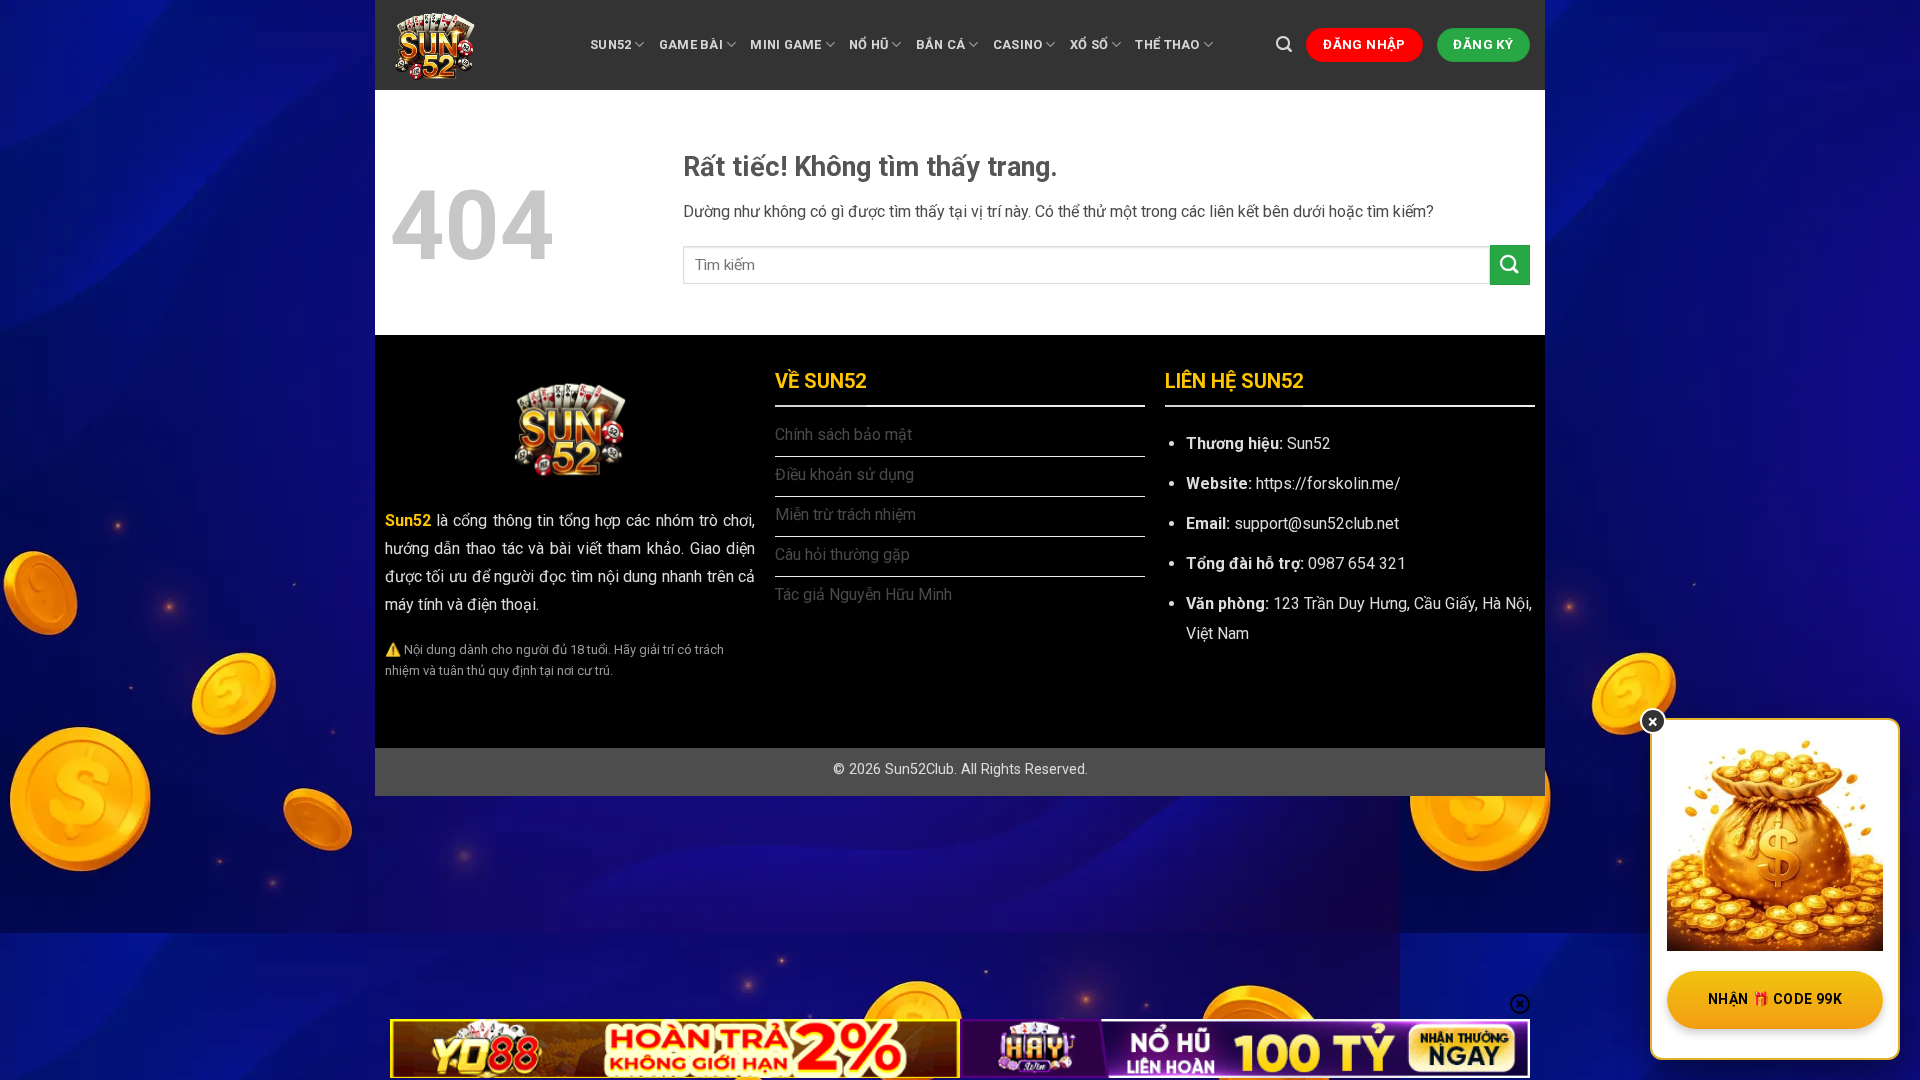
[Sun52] (475, 45)
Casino (1018, 44)
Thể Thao (1167, 44)
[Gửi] (1510, 264)
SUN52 (610, 44)
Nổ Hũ (868, 44)
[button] (1284, 44)
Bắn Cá (941, 44)
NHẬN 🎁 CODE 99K (1775, 999)
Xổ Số (1089, 44)
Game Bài (691, 44)
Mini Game (785, 44)
